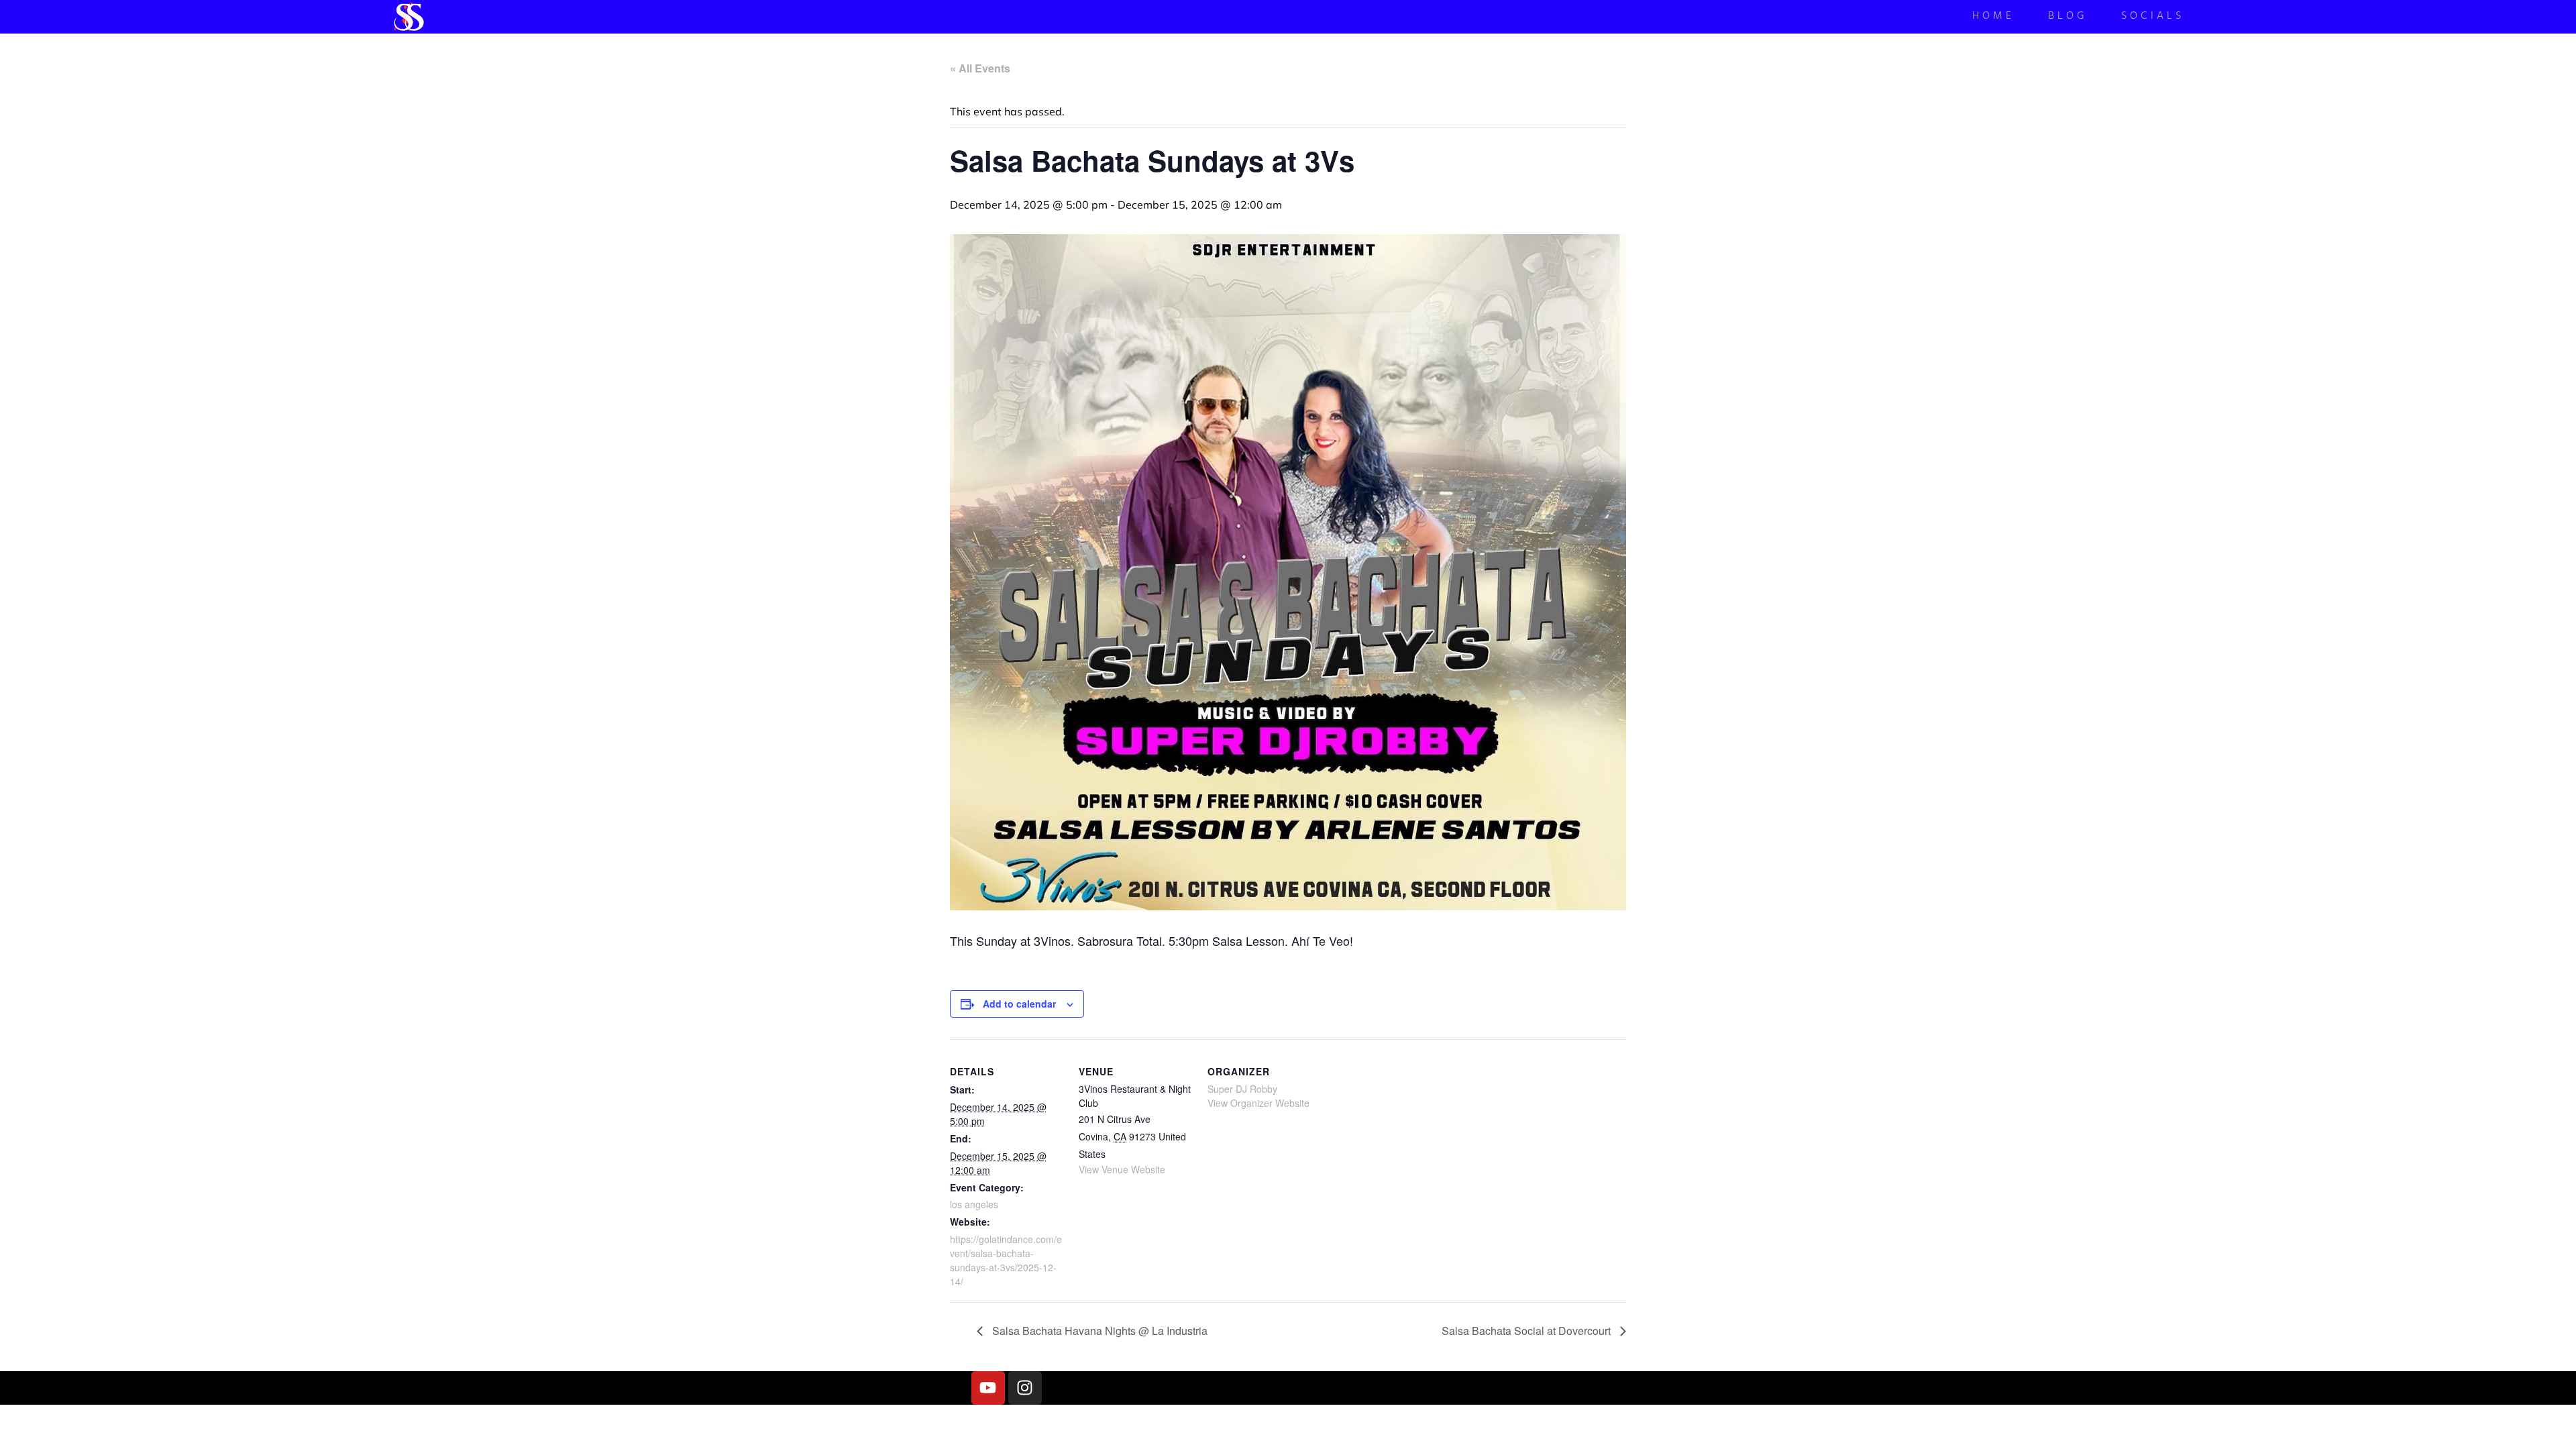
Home (1993, 17)
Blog (2068, 17)
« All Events (980, 68)
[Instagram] (1025, 1388)
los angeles (974, 1204)
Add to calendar (1019, 1004)
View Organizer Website (1258, 1103)
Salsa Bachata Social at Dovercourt (1527, 1331)
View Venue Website (1122, 1169)
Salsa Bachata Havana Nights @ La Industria (1098, 1331)
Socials (2153, 17)
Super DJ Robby (1242, 1089)
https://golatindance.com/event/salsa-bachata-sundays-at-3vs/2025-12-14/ (1006, 1260)
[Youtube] (988, 1388)
